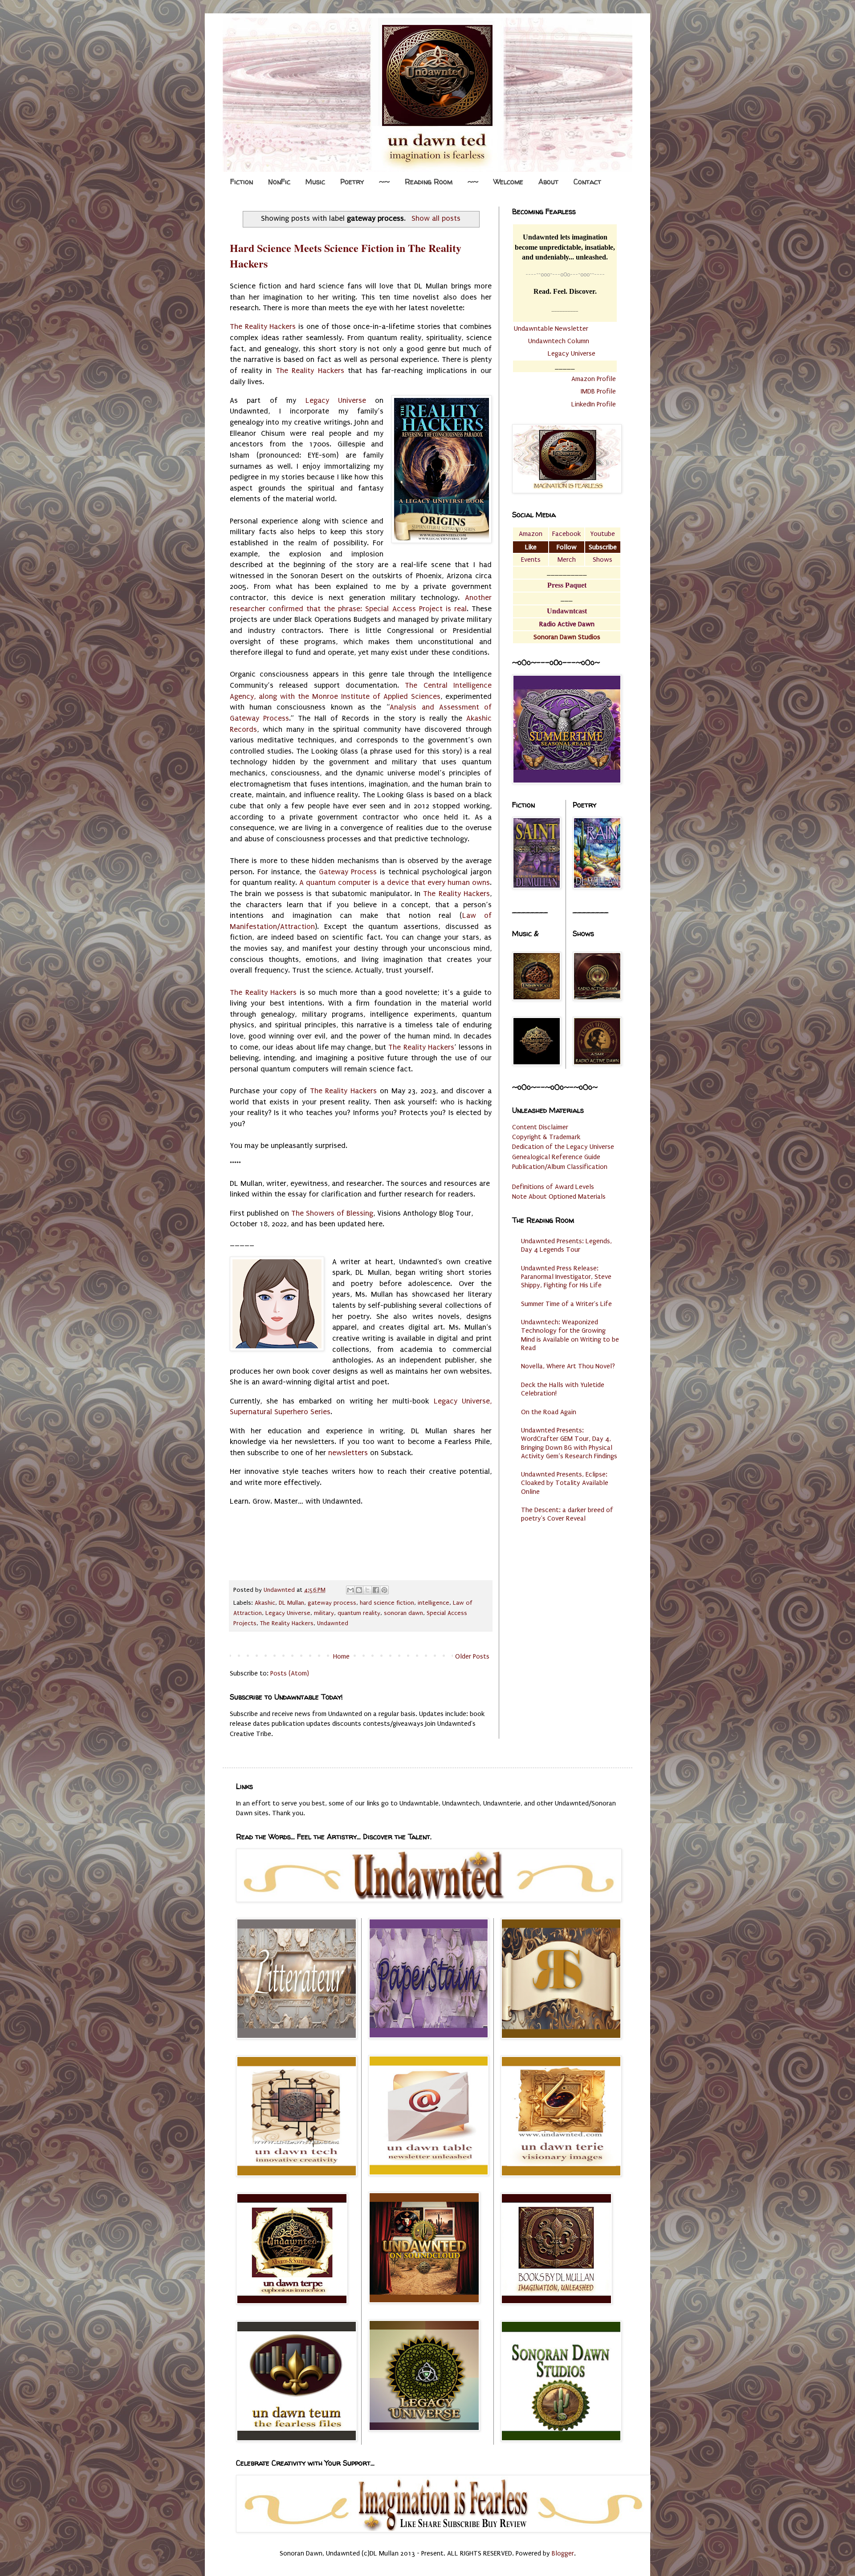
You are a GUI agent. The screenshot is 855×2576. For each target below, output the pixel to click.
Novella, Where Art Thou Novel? (568, 1366)
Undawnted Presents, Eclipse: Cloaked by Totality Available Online (565, 1483)
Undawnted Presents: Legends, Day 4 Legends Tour (566, 1245)
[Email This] (350, 1590)
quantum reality (359, 1613)
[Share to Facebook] (376, 1590)
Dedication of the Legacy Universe (563, 1147)
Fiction (242, 182)
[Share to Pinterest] (384, 1590)
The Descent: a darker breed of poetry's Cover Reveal (567, 1514)
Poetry (352, 182)
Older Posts (472, 1656)
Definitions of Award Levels (553, 1187)
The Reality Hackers (263, 327)
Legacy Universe (336, 400)
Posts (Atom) (290, 1673)
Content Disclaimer (540, 1127)
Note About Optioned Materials (559, 1197)
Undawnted (333, 1623)
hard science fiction (387, 1603)
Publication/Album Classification (560, 1167)
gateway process (332, 1603)
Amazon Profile (594, 379)
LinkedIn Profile (594, 404)
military (324, 1613)
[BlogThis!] (359, 1590)
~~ (384, 182)
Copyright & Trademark (546, 1137)
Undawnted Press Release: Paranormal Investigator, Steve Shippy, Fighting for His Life (566, 1277)
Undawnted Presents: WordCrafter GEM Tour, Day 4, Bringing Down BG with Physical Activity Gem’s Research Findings (569, 1443)
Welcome (508, 182)
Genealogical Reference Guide (556, 1157)
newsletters (348, 1453)
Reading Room (429, 182)
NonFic (279, 182)
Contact (587, 182)
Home (341, 1656)
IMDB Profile (598, 391)
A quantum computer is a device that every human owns (395, 882)
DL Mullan (291, 1603)
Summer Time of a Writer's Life (566, 1304)
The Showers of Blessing (332, 1213)
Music (315, 182)
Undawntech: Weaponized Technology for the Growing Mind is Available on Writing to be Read (570, 1335)
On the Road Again (549, 1412)
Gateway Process (348, 872)
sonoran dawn (403, 1613)
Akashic (265, 1603)
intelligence (434, 1603)
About (548, 182)
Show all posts (436, 218)
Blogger (563, 2553)
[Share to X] (367, 1590)
